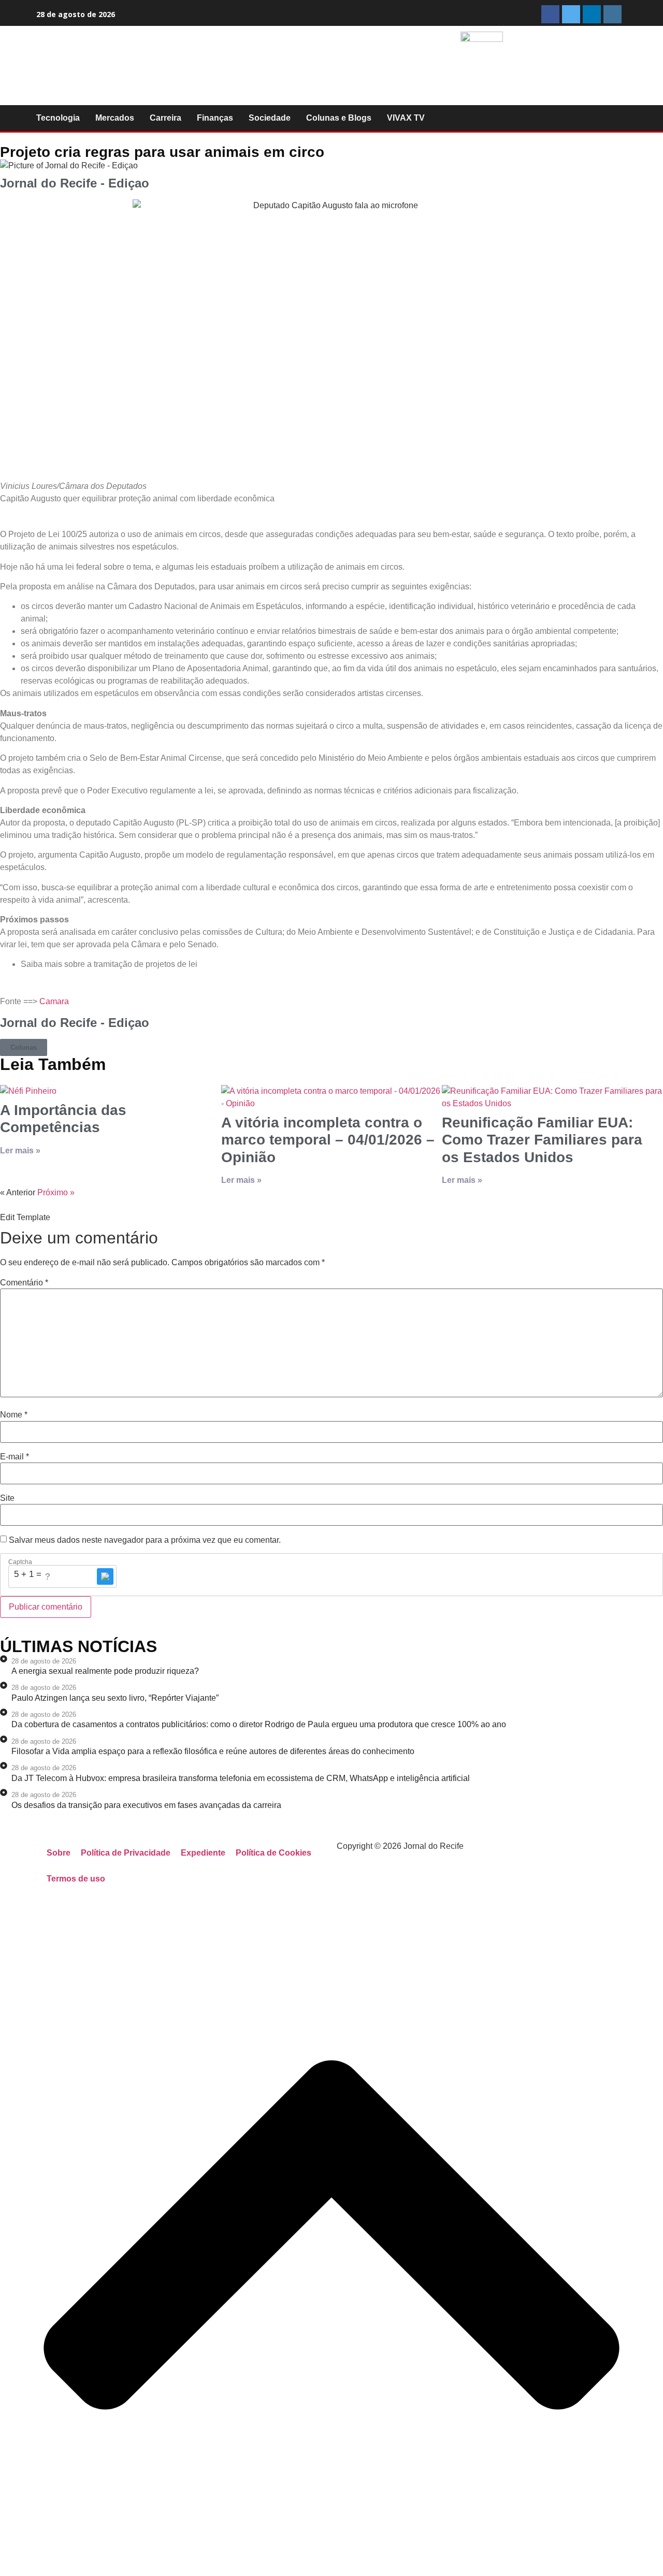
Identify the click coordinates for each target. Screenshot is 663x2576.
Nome (14, 1415)
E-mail (15, 1457)
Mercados (115, 118)
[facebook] (550, 14)
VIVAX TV (406, 118)
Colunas (24, 1047)
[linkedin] (592, 14)
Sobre (59, 1853)
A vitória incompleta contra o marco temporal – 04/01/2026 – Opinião (328, 1140)
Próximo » (56, 1192)
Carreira (165, 118)
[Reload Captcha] (105, 1576)
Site (7, 1498)
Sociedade (270, 118)
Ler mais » (20, 1150)
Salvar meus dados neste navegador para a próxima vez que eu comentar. (145, 1540)
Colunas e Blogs (339, 118)
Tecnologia (58, 118)
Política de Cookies (273, 1853)
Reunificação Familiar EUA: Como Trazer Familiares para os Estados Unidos (542, 1140)
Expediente (203, 1853)
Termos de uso (76, 1879)
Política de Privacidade (126, 1853)
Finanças (215, 118)
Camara (54, 1001)
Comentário (24, 1283)
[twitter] (571, 14)
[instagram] (612, 14)
